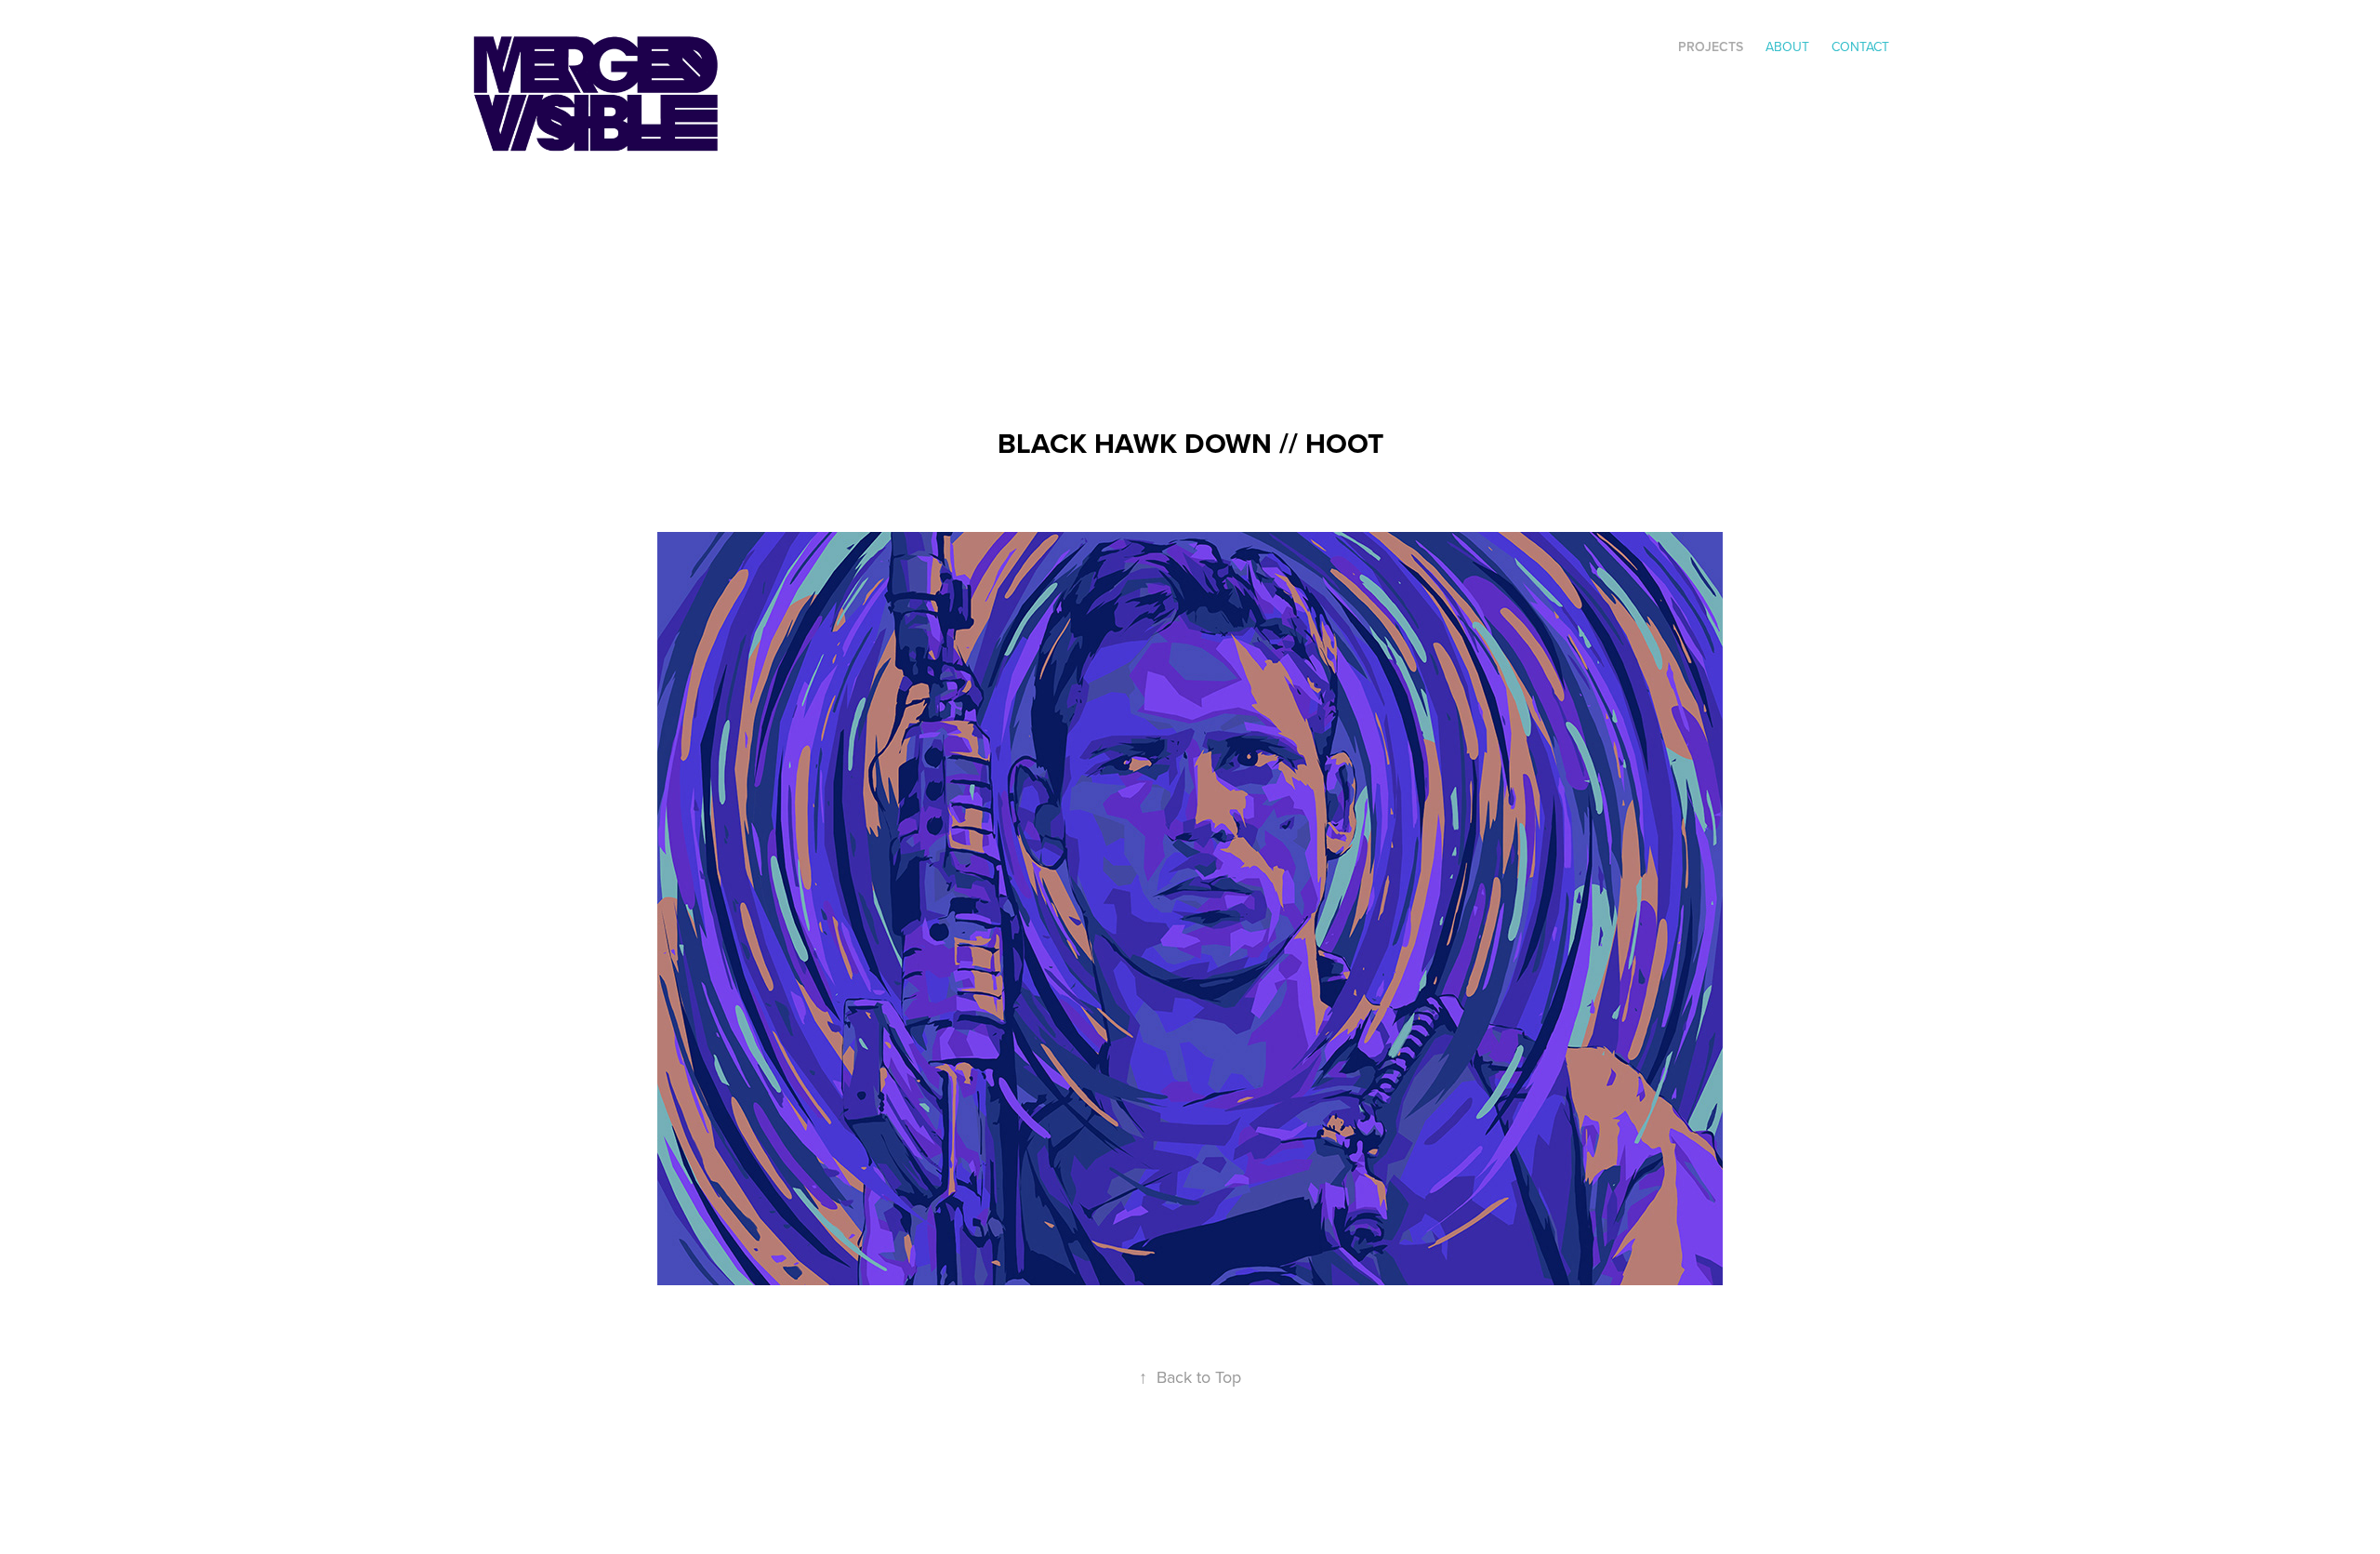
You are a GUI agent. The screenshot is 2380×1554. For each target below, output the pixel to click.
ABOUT (1787, 46)
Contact (1860, 46)
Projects (1711, 46)
